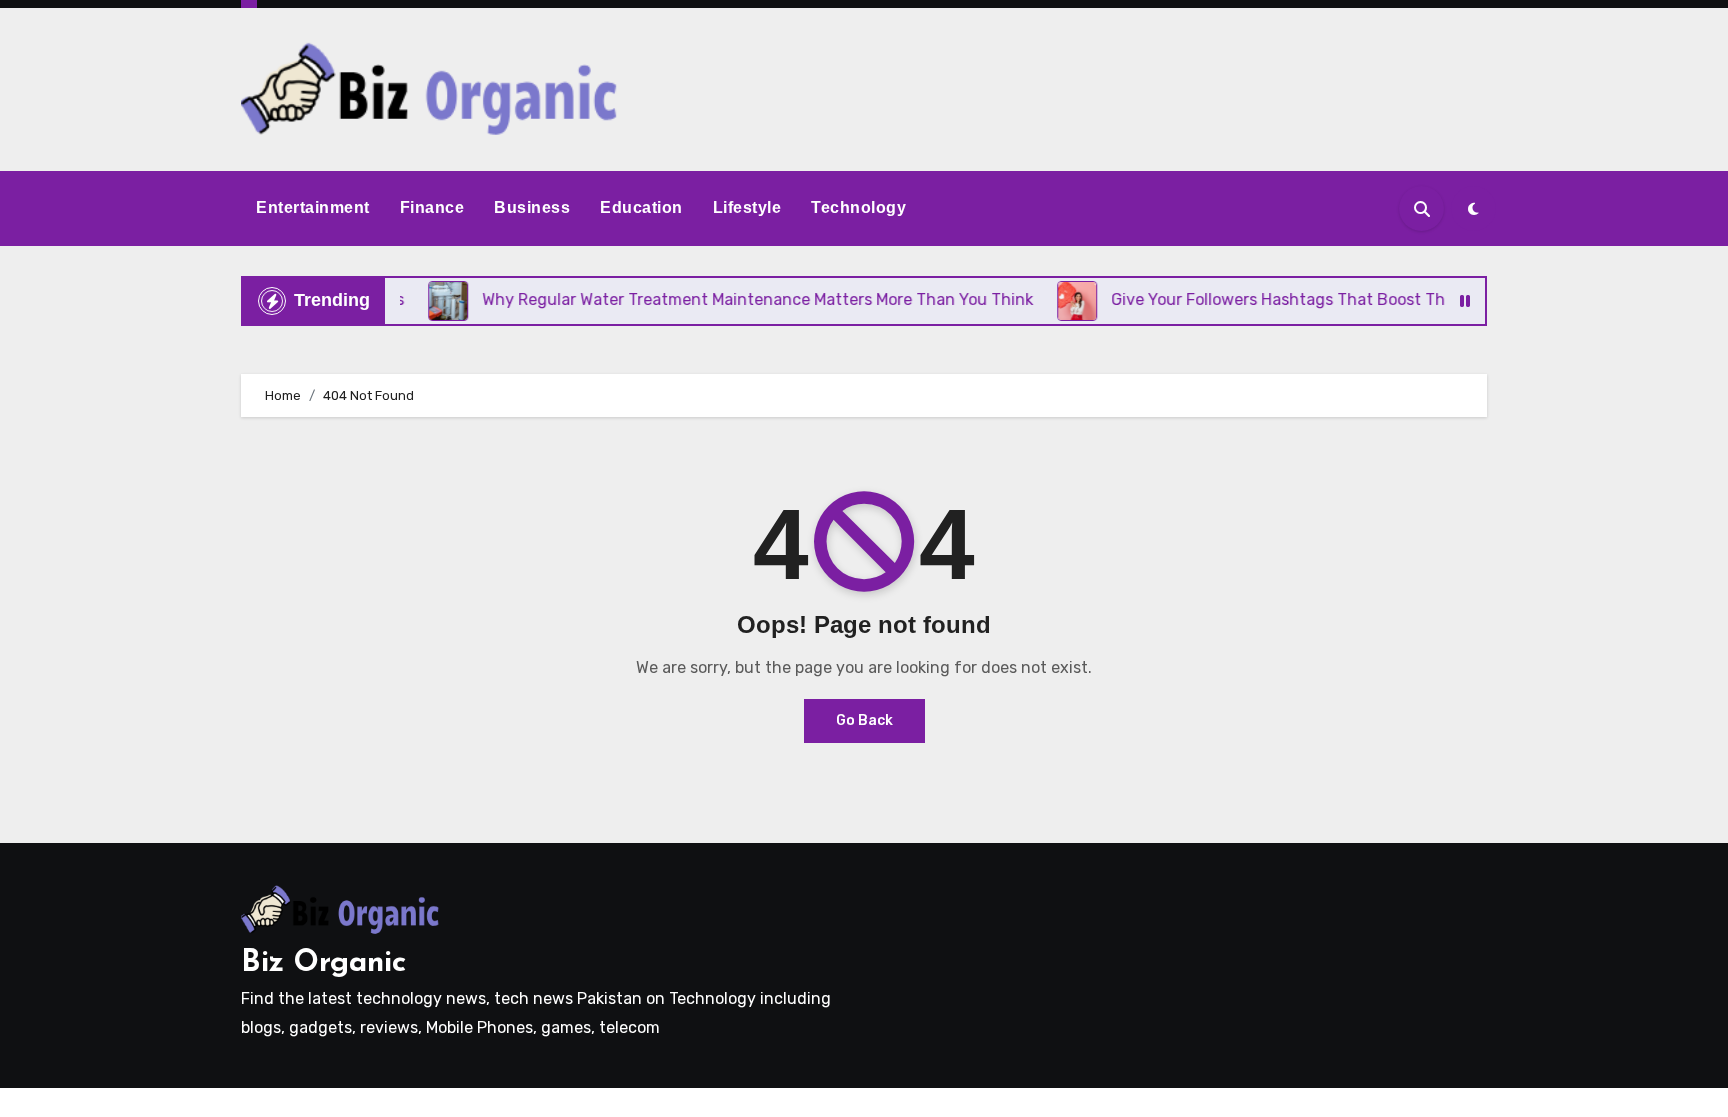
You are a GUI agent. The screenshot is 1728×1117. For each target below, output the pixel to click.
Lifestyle (747, 207)
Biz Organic (323, 963)
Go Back (864, 720)
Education (641, 207)
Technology (858, 207)
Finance (432, 207)
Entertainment (313, 207)
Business (532, 207)
